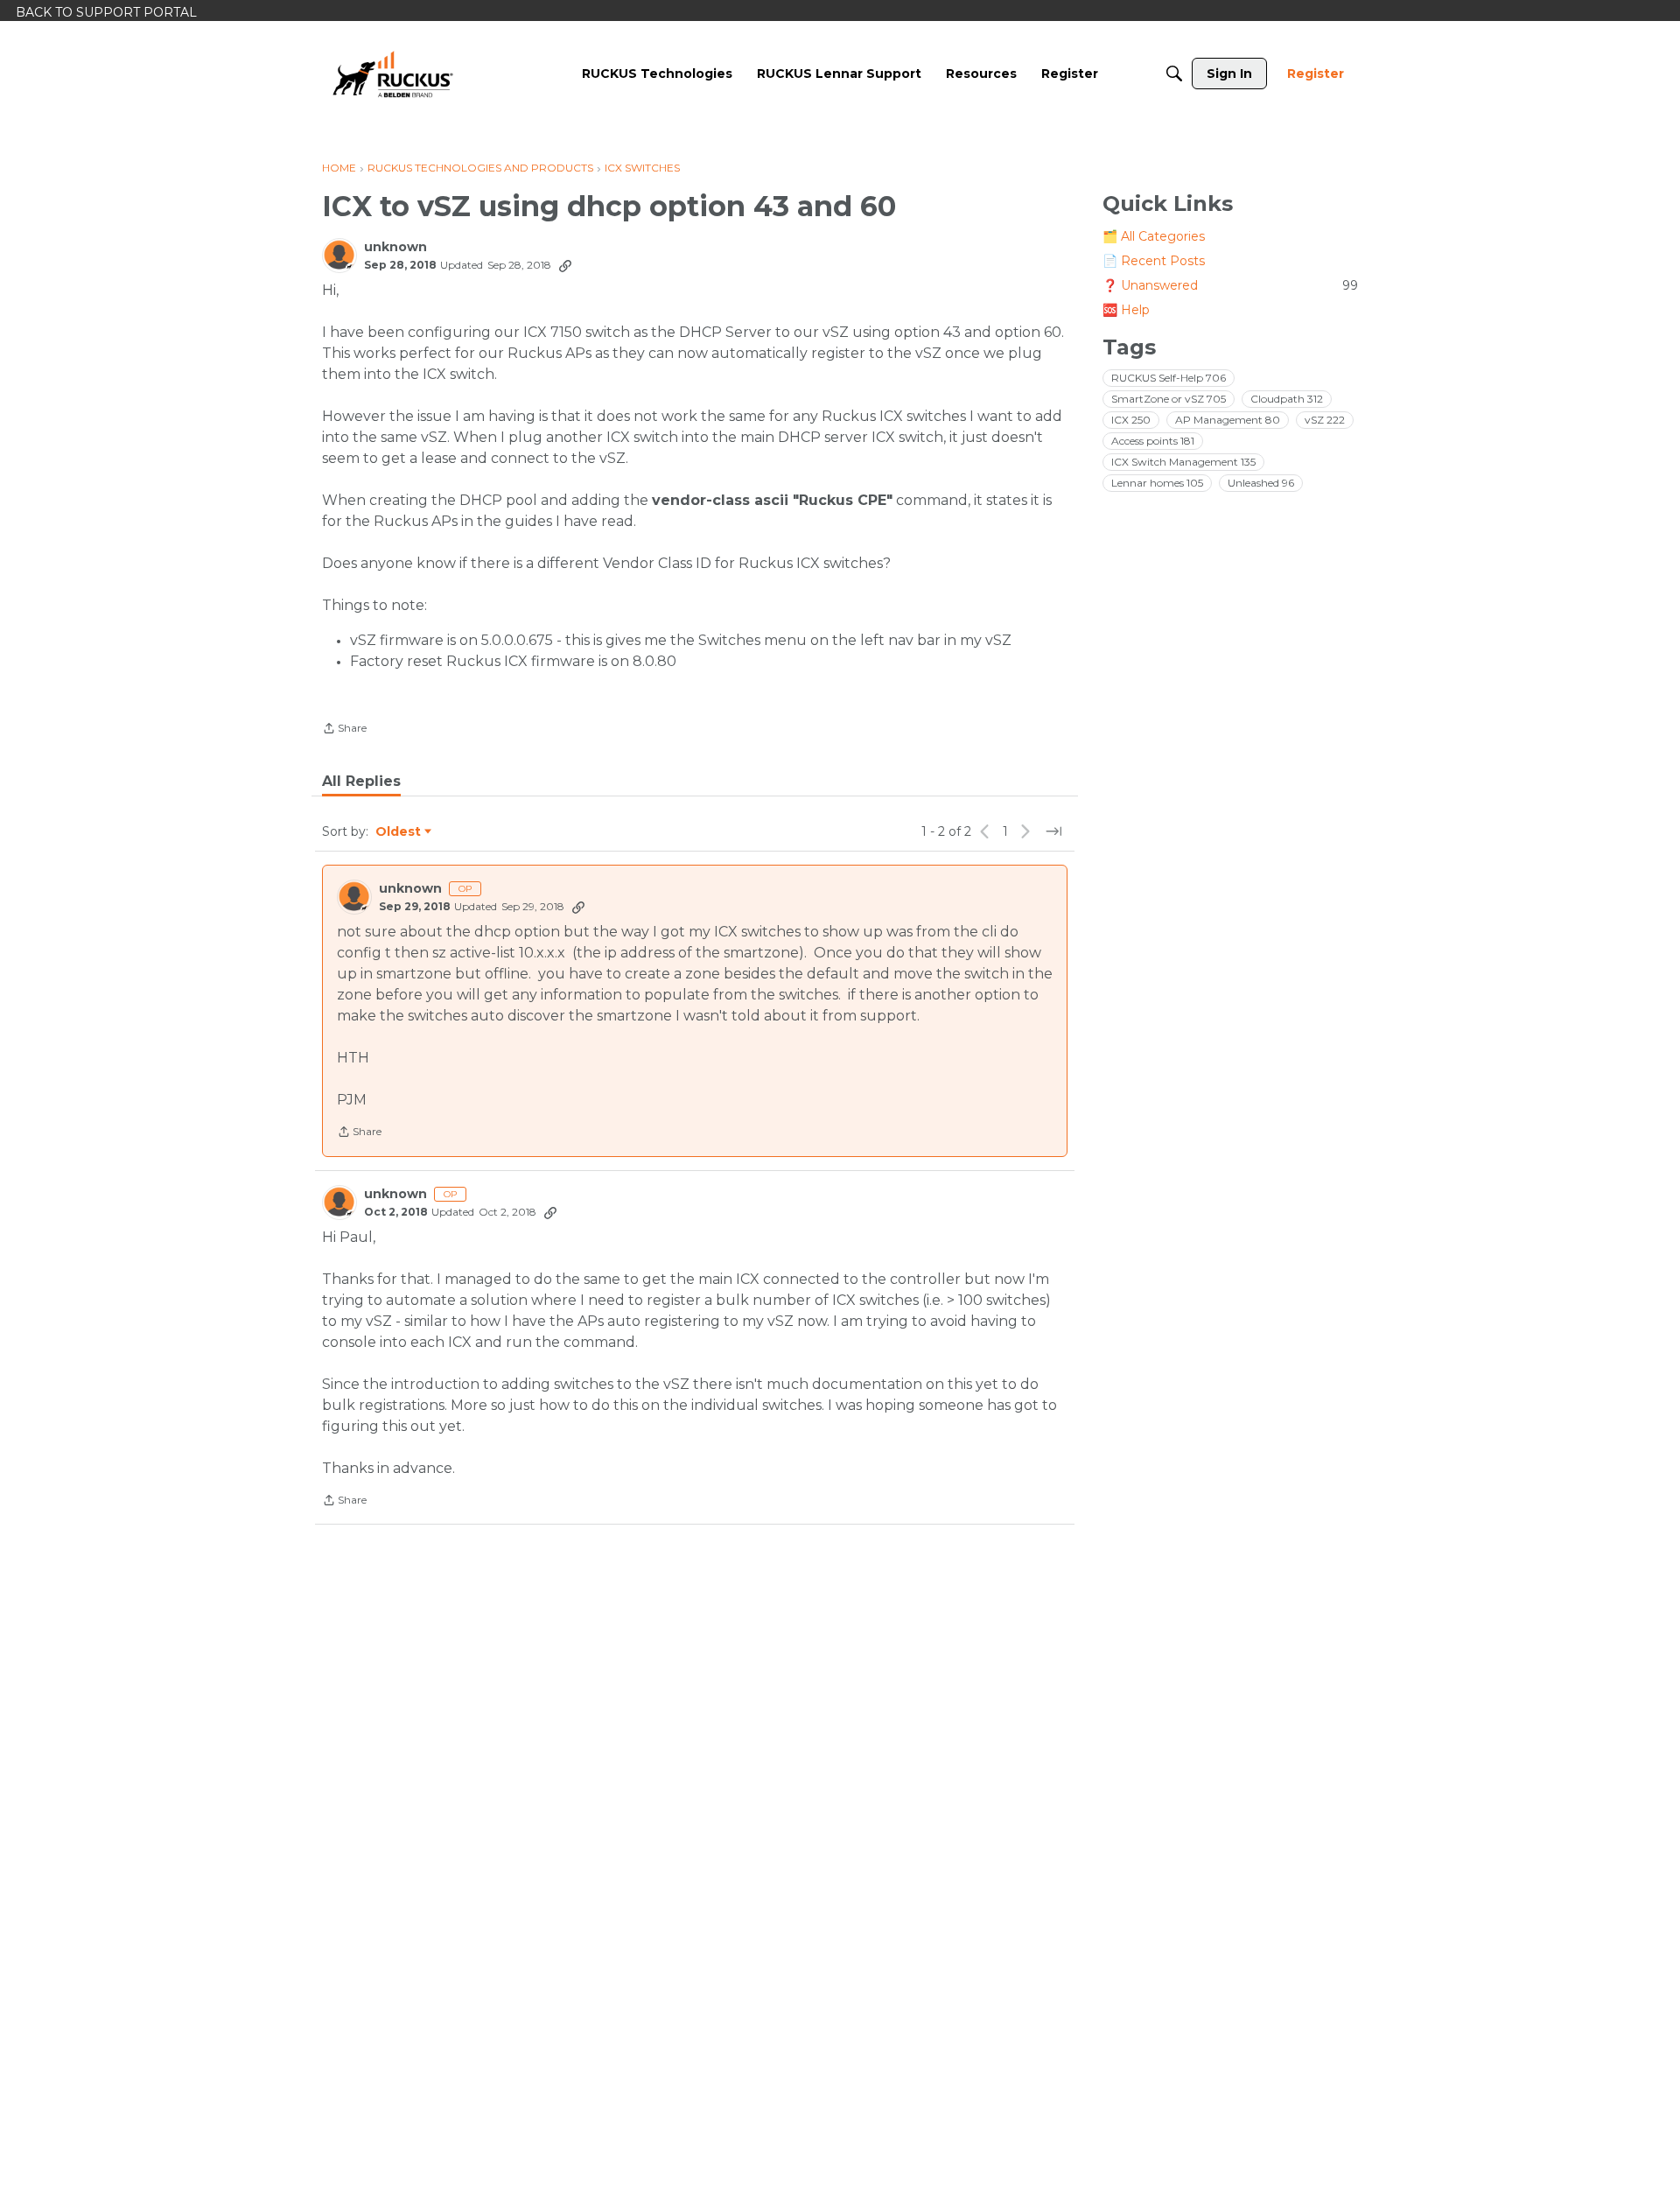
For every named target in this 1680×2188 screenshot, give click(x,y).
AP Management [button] (1228, 420)
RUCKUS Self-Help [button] (1169, 378)
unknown (395, 247)
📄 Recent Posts (1154, 261)
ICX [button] (1131, 420)
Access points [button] (1153, 441)
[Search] (1174, 74)
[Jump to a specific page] (1053, 831)
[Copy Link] (565, 265)
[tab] (361, 782)
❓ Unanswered (1230, 285)
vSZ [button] (1325, 420)
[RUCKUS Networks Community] (393, 74)
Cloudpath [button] (1287, 399)
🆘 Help (1126, 310)
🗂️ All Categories (1154, 236)
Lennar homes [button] (1157, 483)
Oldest (399, 832)
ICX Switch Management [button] (1183, 462)
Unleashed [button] (1261, 483)
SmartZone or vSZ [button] (1169, 399)
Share (344, 730)
